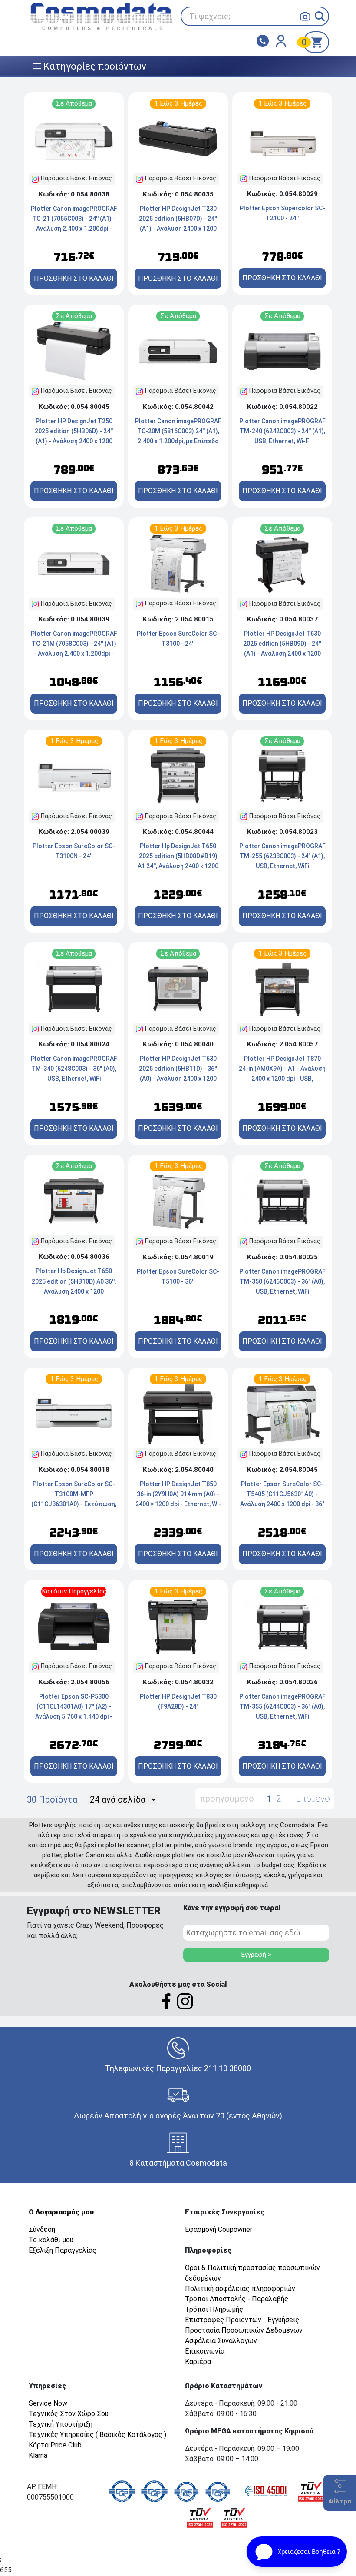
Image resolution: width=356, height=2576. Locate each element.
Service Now (48, 2403)
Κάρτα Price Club (55, 2445)
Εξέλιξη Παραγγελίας (63, 2250)
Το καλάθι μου (51, 2240)
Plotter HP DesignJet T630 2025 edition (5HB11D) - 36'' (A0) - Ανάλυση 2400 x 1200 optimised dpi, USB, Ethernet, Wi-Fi (178, 1079)
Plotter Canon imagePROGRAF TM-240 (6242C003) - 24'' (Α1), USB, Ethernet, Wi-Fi (282, 431)
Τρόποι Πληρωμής (214, 2309)
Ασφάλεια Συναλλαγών (221, 2341)
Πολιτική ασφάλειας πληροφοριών (240, 2289)
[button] (320, 16)
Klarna (38, 2455)
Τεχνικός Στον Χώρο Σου (69, 2414)
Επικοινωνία (205, 2351)
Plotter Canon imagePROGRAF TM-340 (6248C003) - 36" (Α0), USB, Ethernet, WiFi (74, 1069)
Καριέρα (198, 2362)
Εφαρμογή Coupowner (219, 2229)
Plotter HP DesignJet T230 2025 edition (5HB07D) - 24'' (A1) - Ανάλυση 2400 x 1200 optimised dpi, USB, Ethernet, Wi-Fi (178, 229)
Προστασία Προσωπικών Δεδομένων (244, 2330)
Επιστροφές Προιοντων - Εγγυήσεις (242, 2320)
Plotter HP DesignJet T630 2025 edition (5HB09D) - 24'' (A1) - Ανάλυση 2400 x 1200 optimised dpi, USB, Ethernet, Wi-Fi (282, 654)
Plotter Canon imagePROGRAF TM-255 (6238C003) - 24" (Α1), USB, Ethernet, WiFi (282, 856)
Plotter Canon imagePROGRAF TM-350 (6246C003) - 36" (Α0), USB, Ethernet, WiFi (282, 1281)
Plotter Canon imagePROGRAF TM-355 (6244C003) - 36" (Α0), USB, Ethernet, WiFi (282, 1706)
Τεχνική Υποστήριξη (61, 2424)
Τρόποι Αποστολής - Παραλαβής (237, 2299)
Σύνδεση (42, 2229)
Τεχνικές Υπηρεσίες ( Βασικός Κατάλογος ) (97, 2435)
